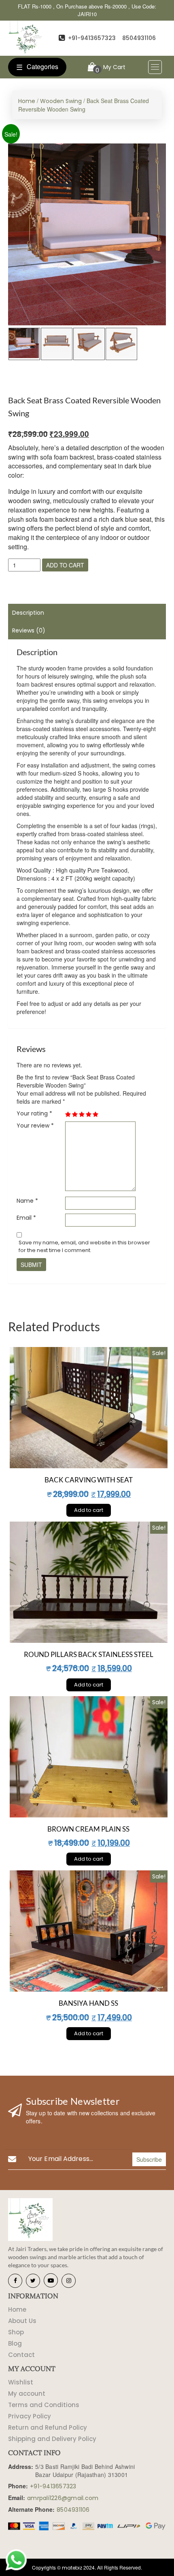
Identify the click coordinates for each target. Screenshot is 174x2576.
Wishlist (21, 2382)
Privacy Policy (30, 2416)
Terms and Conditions (44, 2405)
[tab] (87, 613)
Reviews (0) (29, 630)
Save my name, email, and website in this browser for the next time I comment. (84, 1247)
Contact (21, 2355)
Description (28, 613)
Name (27, 1201)
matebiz (72, 2568)
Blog (15, 2343)
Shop (16, 2332)
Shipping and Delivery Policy (52, 2439)
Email (26, 1218)
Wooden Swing (61, 101)
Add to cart (65, 565)
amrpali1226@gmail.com (63, 2498)
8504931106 (139, 38)
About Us (22, 2321)
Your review (35, 1126)
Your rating (34, 1113)
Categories (37, 67)
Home (27, 101)
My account (27, 2394)
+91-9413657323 (92, 38)
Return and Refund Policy (48, 2427)
